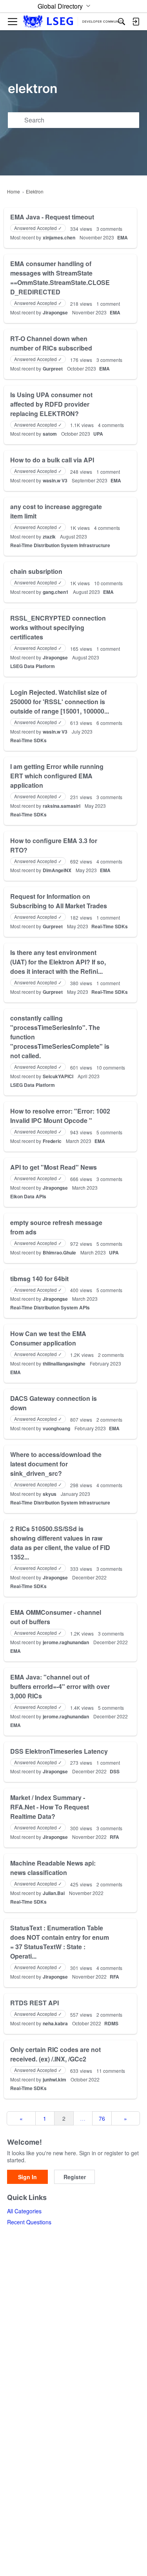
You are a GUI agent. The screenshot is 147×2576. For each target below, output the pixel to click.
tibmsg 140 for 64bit (39, 1279)
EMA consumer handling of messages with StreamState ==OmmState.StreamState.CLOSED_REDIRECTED (60, 278)
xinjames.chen (59, 237)
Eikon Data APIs (28, 1196)
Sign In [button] (27, 2177)
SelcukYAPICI (58, 1076)
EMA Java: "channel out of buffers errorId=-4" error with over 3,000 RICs (60, 1686)
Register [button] (75, 2177)
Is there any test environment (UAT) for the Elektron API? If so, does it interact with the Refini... (58, 962)
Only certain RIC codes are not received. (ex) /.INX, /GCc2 (55, 2054)
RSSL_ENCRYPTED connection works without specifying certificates (58, 627)
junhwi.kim (54, 2079)
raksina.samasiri (62, 806)
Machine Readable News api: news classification (53, 1868)
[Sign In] (136, 22)
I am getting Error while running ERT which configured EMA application (57, 776)
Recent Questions (29, 2222)
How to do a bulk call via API (52, 460)
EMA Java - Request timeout (52, 217)
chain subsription (36, 571)
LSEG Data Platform (33, 666)
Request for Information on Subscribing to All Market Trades (59, 901)
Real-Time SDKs (28, 740)
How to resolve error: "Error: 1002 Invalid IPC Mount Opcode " (60, 1116)
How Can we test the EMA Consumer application (48, 1338)
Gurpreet (53, 369)
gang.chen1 (56, 592)
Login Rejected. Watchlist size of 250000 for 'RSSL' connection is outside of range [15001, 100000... (60, 702)
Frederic (52, 1141)
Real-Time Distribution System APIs (50, 1307)
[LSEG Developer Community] (73, 22)
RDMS (111, 2023)
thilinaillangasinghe (64, 1364)
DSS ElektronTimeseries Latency (59, 1751)
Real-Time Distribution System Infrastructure (60, 545)
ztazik (49, 537)
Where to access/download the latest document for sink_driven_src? (56, 1464)
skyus (50, 1494)
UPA (98, 434)
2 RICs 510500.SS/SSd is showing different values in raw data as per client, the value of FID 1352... (60, 1543)
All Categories (24, 2211)
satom (50, 434)
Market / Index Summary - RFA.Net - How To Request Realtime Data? (50, 1807)
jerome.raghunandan (66, 1642)
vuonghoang (56, 1428)
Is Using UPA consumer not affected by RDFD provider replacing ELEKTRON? (51, 404)
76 (102, 2118)
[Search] (122, 22)
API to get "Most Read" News (54, 1167)
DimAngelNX (57, 870)
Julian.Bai (54, 1893)
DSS (115, 1771)
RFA (114, 1837)
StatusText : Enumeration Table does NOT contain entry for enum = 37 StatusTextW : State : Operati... (60, 1942)
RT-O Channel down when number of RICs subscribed (51, 343)
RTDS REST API (34, 2003)
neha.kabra (55, 2023)
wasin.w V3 (55, 480)
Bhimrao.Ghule (59, 1252)
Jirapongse (55, 312)
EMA (122, 237)
